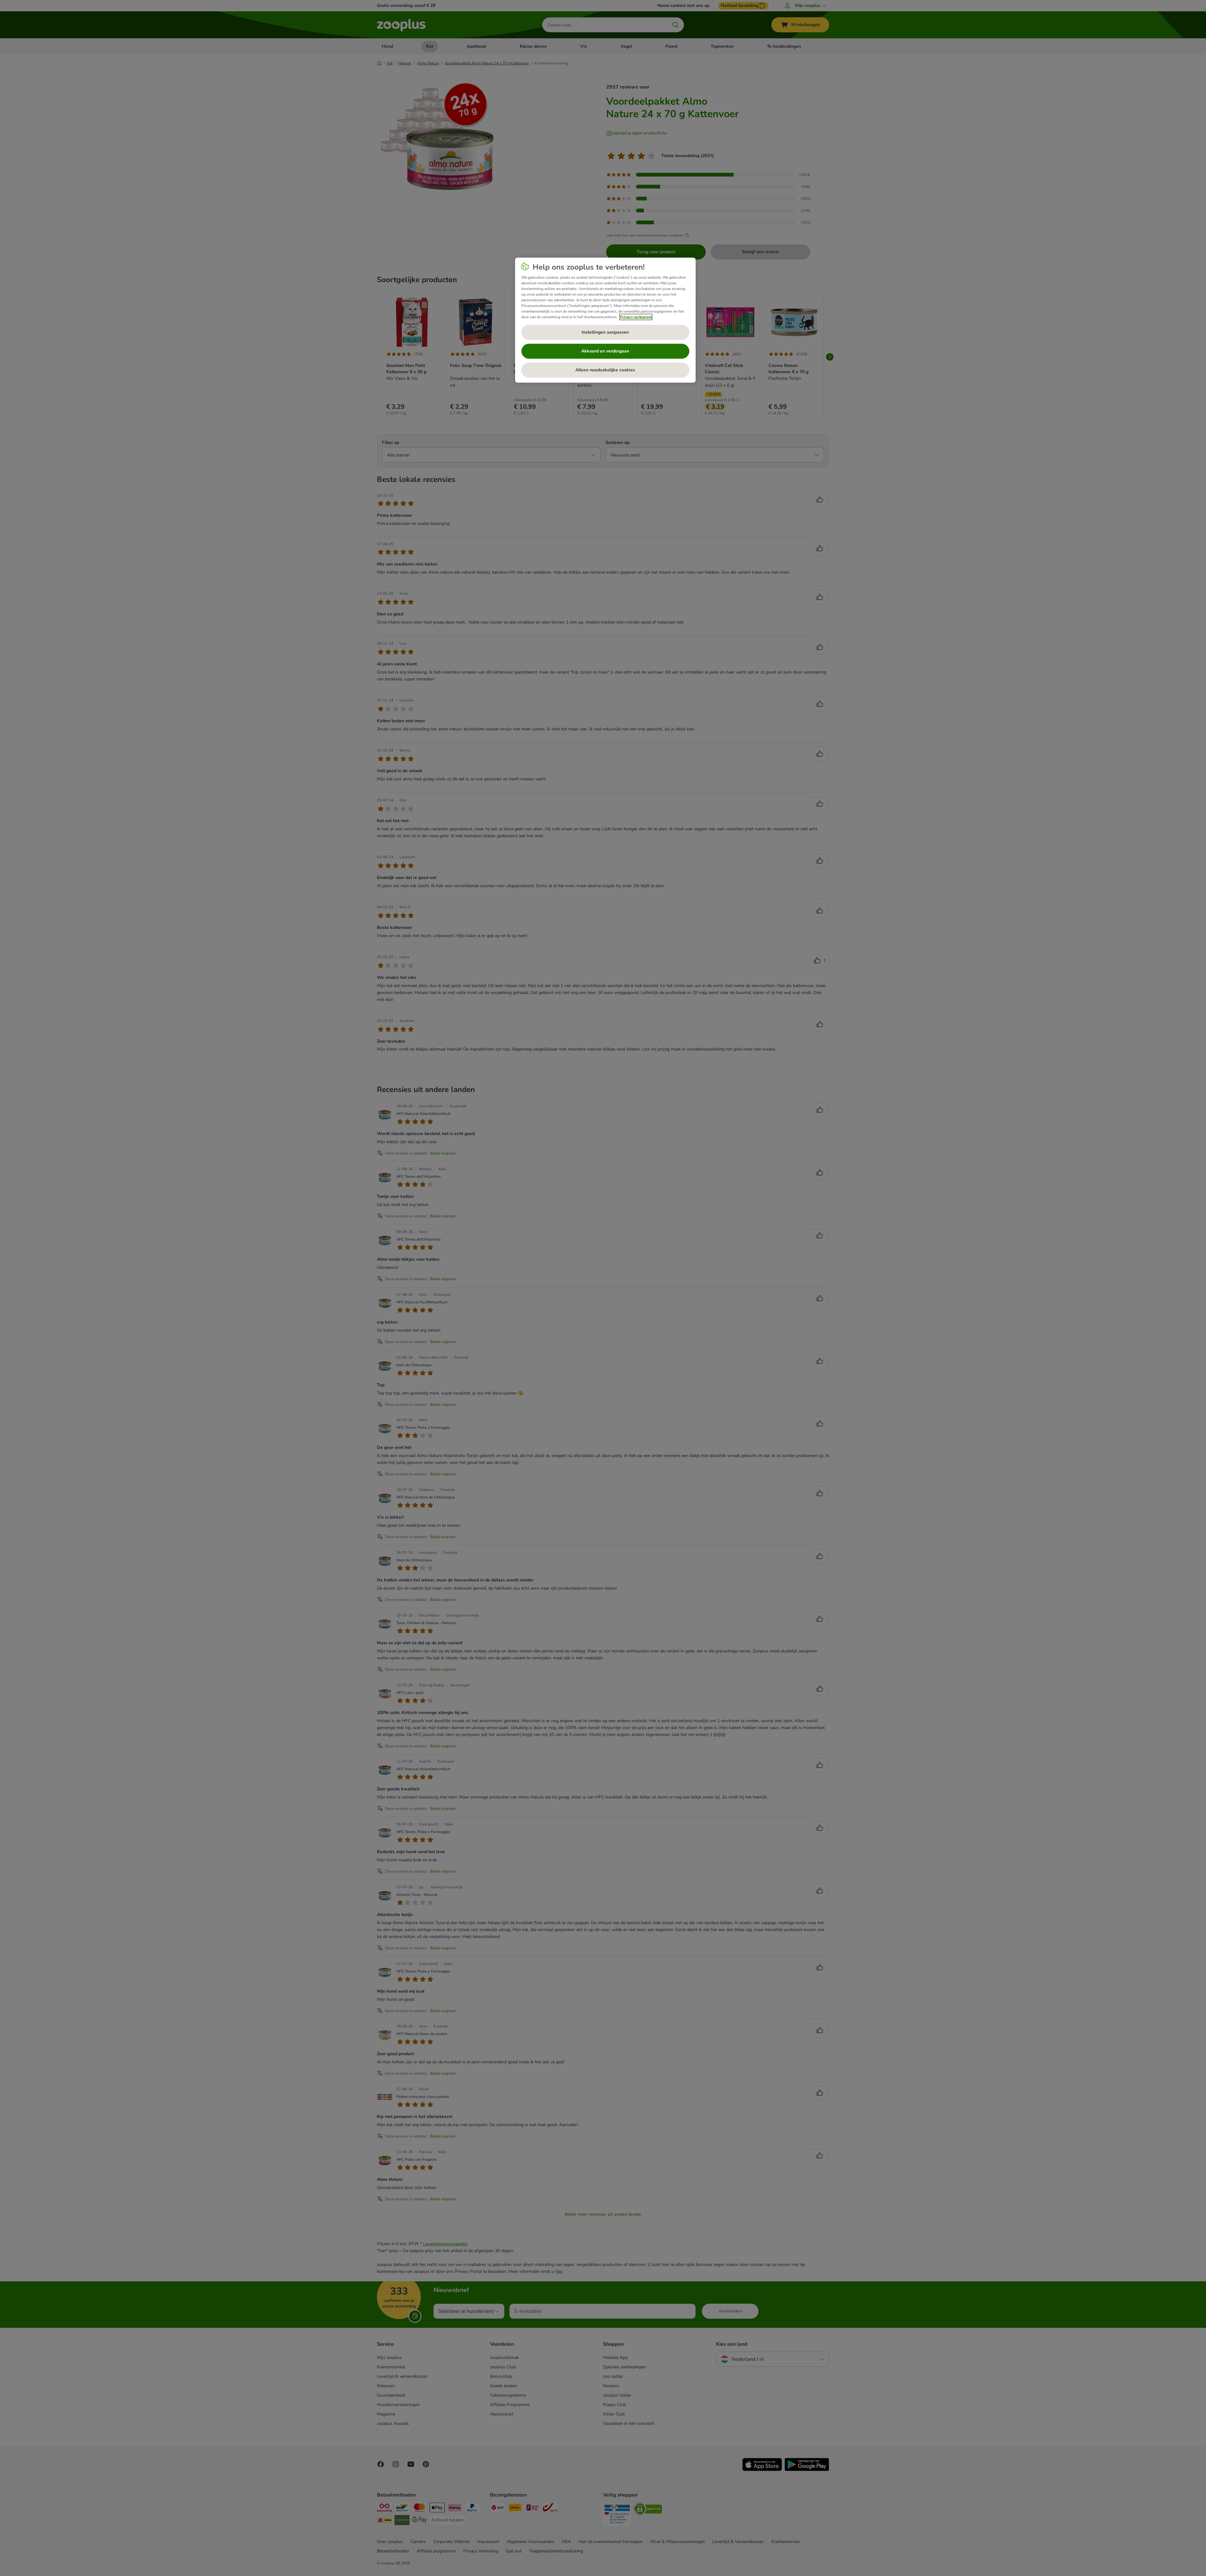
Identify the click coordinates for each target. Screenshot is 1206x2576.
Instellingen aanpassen (605, 332)
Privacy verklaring (636, 317)
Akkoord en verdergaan (605, 351)
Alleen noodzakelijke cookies (605, 370)
